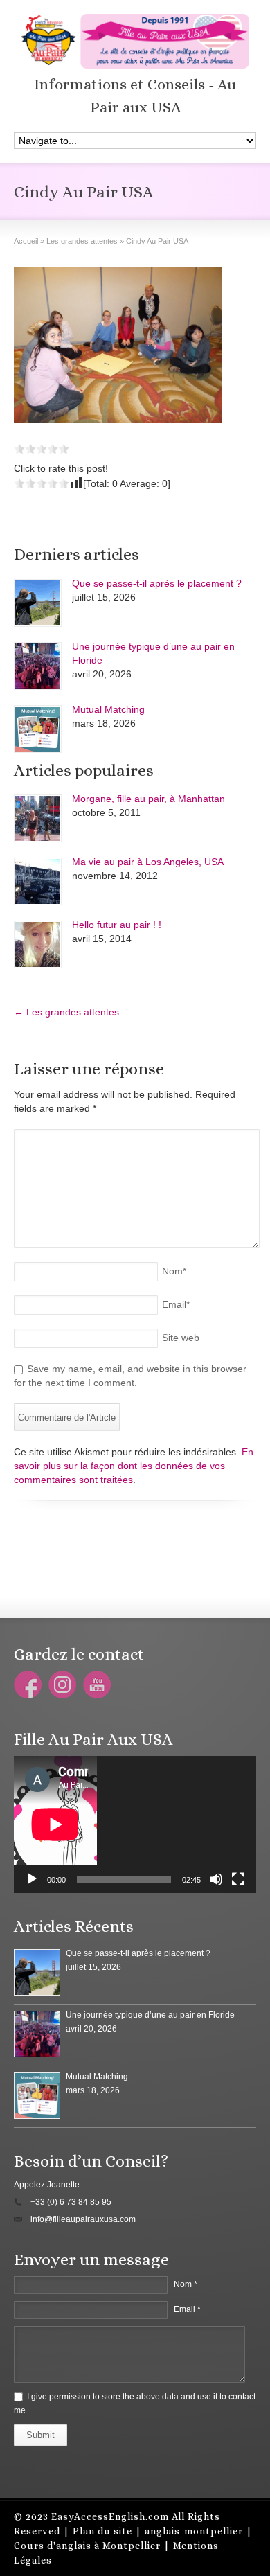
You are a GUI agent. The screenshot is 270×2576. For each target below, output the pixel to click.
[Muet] (216, 1879)
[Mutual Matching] (38, 729)
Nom (174, 1271)
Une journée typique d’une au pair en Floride (150, 2015)
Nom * (186, 2284)
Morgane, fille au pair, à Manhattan (148, 799)
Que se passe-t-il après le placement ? (157, 583)
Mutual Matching (108, 709)
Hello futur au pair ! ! (117, 925)
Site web (181, 1338)
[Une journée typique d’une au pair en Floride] (38, 666)
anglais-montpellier (194, 2531)
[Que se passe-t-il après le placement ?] (38, 603)
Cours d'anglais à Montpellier (87, 2546)
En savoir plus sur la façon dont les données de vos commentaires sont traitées (134, 1466)
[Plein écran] (238, 1879)
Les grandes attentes (66, 1012)
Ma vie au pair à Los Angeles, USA (148, 862)
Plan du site (102, 2531)
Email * (187, 2309)
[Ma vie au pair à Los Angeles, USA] (38, 881)
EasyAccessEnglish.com (110, 2516)
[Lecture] (32, 1879)
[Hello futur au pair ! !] (38, 944)
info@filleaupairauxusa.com (83, 2219)
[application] (135, 1824)
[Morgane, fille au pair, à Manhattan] (38, 818)
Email (176, 1304)
